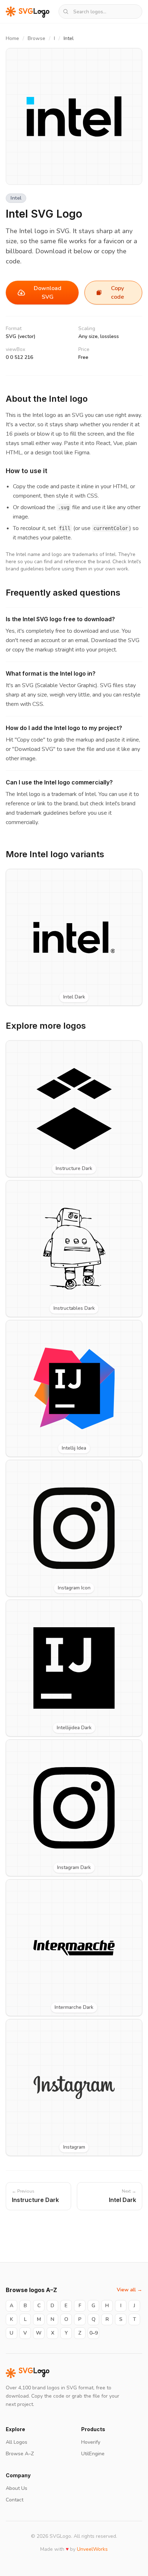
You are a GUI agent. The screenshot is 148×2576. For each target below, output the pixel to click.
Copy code (117, 293)
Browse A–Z (20, 2454)
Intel (16, 198)
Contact (15, 2500)
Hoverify (91, 2442)
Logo (34, 2373)
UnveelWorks (92, 2549)
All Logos (17, 2442)
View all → (129, 2290)
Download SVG (48, 293)
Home (12, 38)
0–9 (94, 2333)
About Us (17, 2488)
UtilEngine (93, 2454)
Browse (36, 38)
